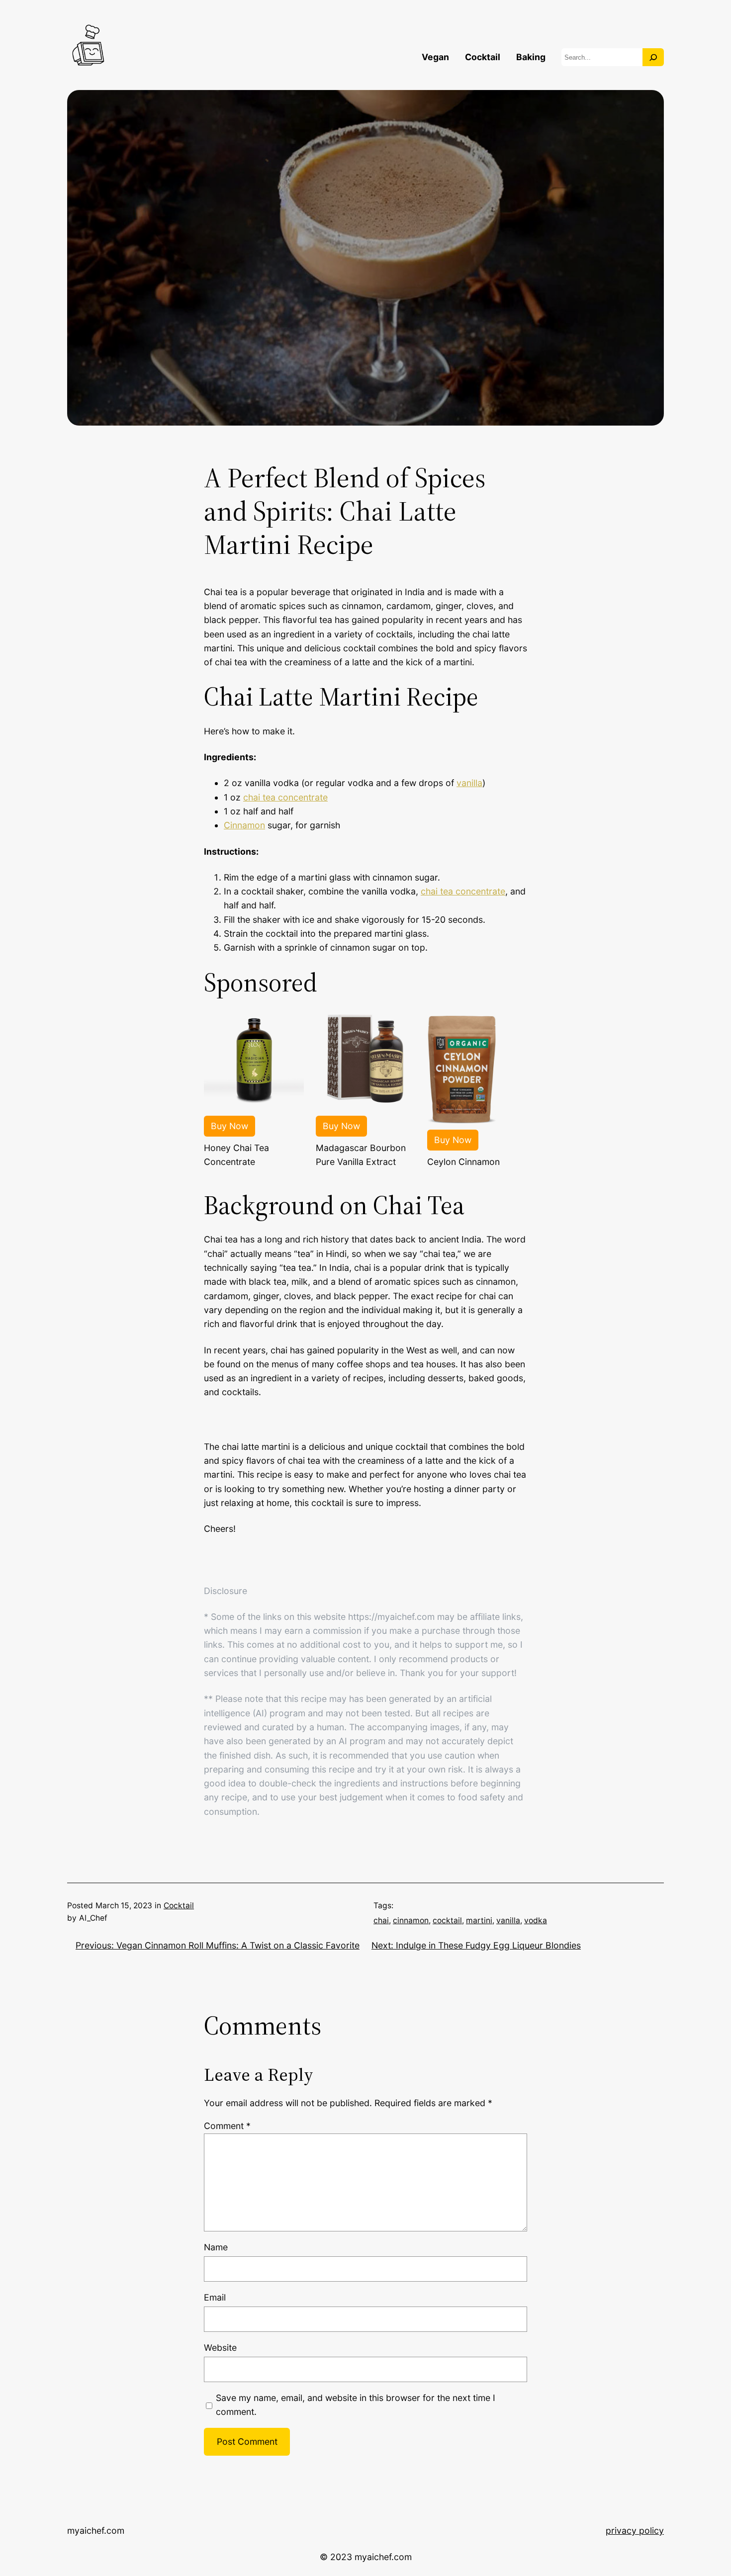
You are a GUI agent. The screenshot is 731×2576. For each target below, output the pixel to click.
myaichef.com (96, 2531)
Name (216, 2247)
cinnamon (411, 1920)
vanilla (469, 783)
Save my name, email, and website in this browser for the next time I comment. (356, 2405)
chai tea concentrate (285, 797)
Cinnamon (244, 825)
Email (215, 2297)
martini (479, 1920)
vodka (536, 1920)
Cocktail (179, 1906)
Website (220, 2348)
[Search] (653, 57)
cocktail (447, 1920)
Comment (227, 2126)
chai (381, 1920)
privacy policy (635, 2531)
